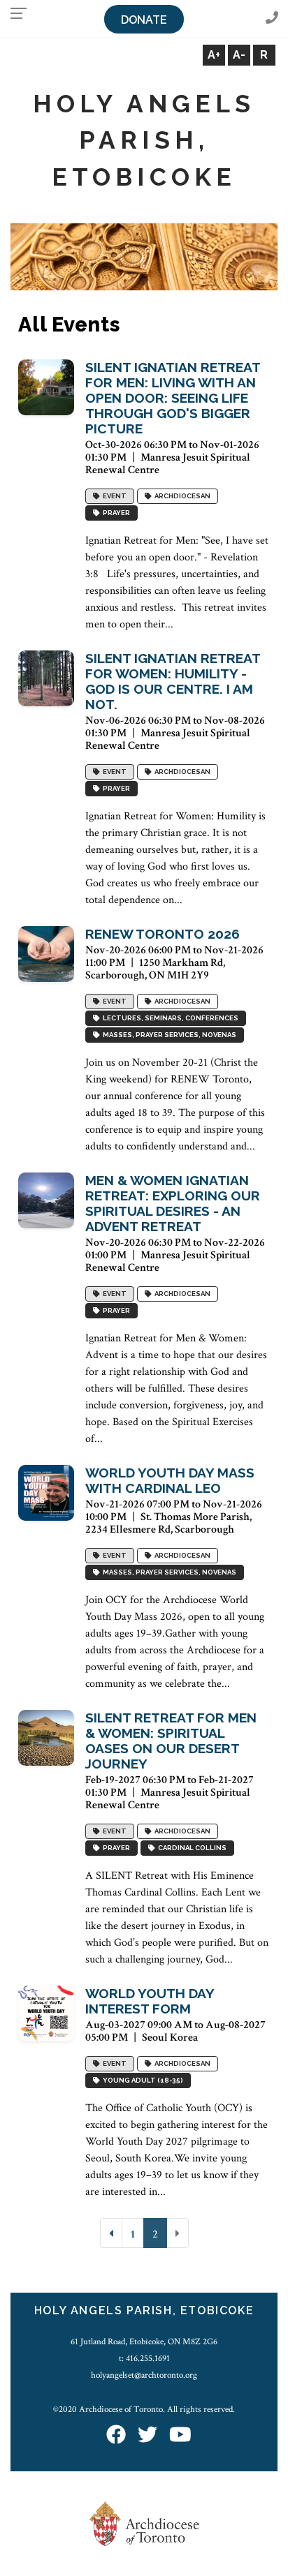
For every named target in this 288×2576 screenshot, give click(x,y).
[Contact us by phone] (272, 18)
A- (239, 55)
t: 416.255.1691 (144, 2358)
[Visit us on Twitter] (147, 2436)
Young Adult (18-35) (142, 2081)
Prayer (115, 513)
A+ (214, 55)
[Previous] (111, 2233)
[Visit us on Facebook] (116, 2436)
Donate (144, 20)
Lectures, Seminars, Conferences (169, 1019)
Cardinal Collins (191, 1848)
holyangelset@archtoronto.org (144, 2375)
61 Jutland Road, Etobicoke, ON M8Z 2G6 (144, 2342)
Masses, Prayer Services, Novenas (168, 1035)
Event (113, 497)
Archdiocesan (181, 497)
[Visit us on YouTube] (180, 2436)
